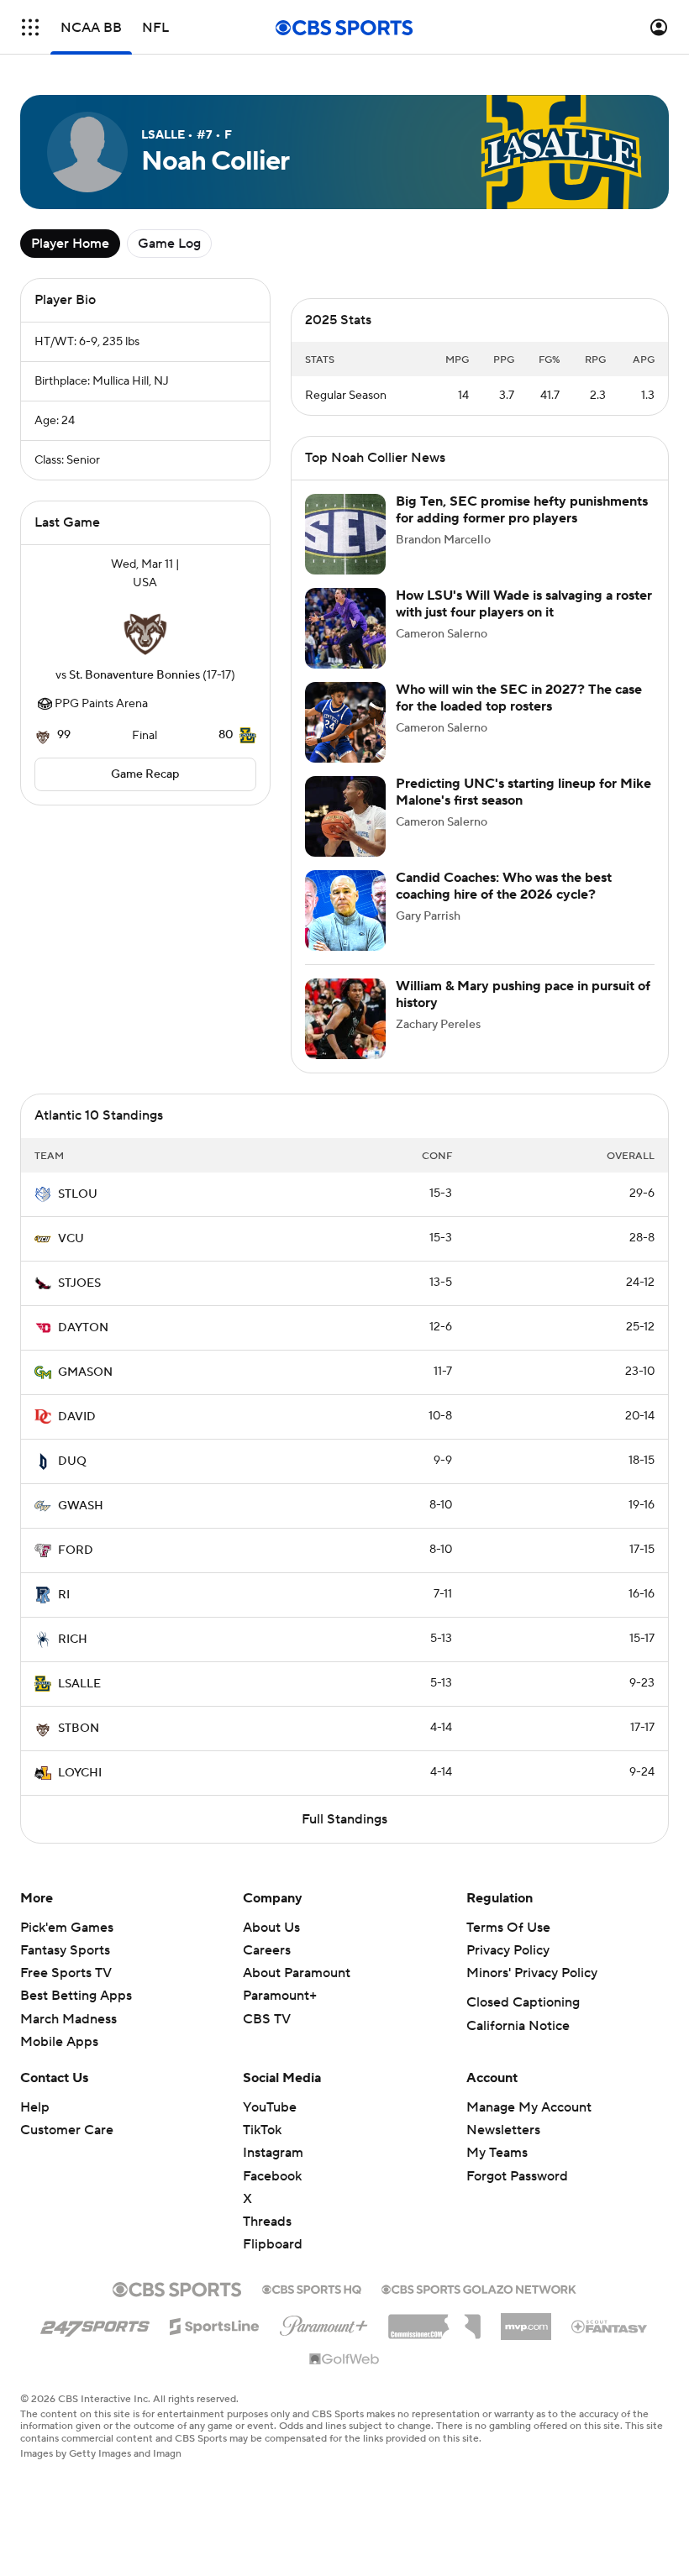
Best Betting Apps (76, 1996)
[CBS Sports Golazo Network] (479, 2288)
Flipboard (273, 2244)
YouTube (270, 2107)
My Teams (497, 2153)
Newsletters (503, 2130)
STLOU (78, 1194)
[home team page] (145, 629)
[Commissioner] (434, 2321)
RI (64, 1595)
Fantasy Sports (65, 1950)
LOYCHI (80, 1773)
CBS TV (267, 2019)
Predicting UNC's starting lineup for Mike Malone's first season (523, 792)
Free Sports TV (66, 1973)
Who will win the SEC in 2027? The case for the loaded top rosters (519, 698)
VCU (71, 1239)
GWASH (81, 1506)
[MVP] (526, 2320)
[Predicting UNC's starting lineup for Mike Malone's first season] (345, 816)
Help (35, 2107)
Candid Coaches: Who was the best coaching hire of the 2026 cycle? (504, 886)
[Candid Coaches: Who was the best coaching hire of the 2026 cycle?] (345, 910)
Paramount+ (280, 1996)
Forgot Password (517, 2176)
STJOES (79, 1283)
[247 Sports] (95, 2323)
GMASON (85, 1372)
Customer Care (67, 2130)
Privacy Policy (508, 1950)
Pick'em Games (67, 1928)
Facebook (272, 2176)
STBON (79, 1729)
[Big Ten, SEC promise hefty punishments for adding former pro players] (345, 534)
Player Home (70, 244)
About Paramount (297, 1973)
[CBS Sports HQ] (312, 2288)
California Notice (518, 2026)
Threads (267, 2222)
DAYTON (83, 1328)
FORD (76, 1550)
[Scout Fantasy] (610, 2326)
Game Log (169, 244)
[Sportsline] (215, 2324)
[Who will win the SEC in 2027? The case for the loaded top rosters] (345, 722)
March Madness (68, 2019)
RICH (73, 1640)
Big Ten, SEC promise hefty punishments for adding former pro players (522, 509)
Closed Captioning (523, 2002)
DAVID (77, 1417)
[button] (30, 27)
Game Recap (145, 774)
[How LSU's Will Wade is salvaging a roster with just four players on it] (345, 628)
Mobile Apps (59, 2042)
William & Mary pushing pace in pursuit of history (523, 994)
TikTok (262, 2130)
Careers (267, 1950)
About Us (271, 1928)
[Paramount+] (324, 2322)
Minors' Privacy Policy (532, 1973)
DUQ (72, 1461)
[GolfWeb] (344, 2360)
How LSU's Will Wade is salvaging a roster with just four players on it (524, 603)
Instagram (273, 2153)
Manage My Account (529, 2107)
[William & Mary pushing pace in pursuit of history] (345, 1019)
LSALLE (79, 1684)
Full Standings (344, 1819)
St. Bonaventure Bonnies (134, 675)
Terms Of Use (508, 1928)
